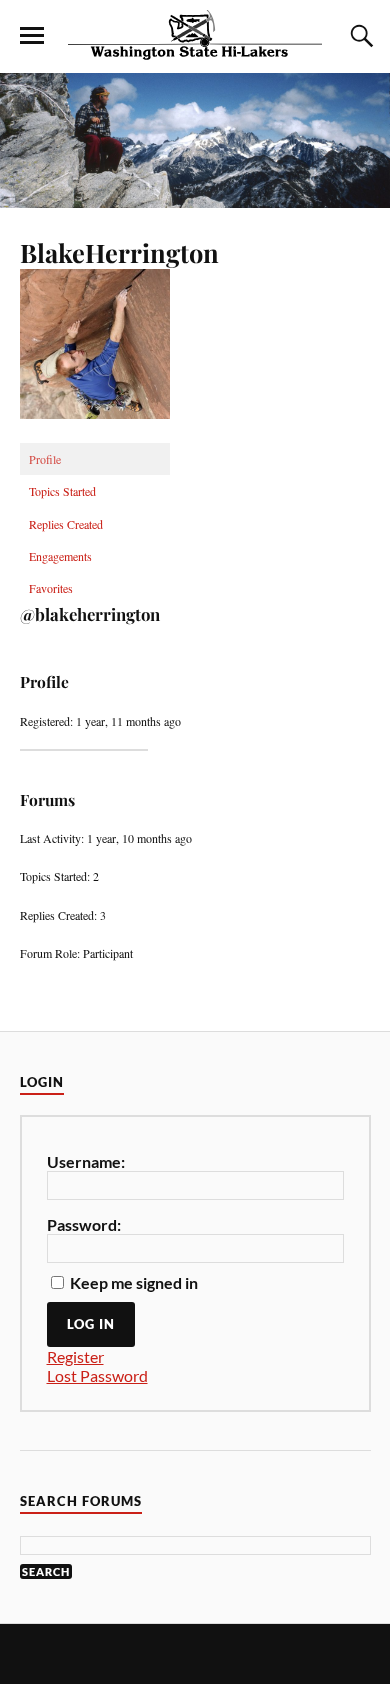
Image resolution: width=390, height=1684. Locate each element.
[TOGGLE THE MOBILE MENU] (32, 36)
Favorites (51, 588)
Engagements (60, 556)
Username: (86, 1161)
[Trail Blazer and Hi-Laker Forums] (195, 35)
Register (75, 1356)
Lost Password (97, 1375)
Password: (84, 1224)
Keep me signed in (134, 1282)
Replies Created (66, 524)
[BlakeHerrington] (95, 434)
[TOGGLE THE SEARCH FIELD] (359, 36)
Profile (45, 459)
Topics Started (62, 491)
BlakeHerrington (119, 252)
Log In (91, 1324)
